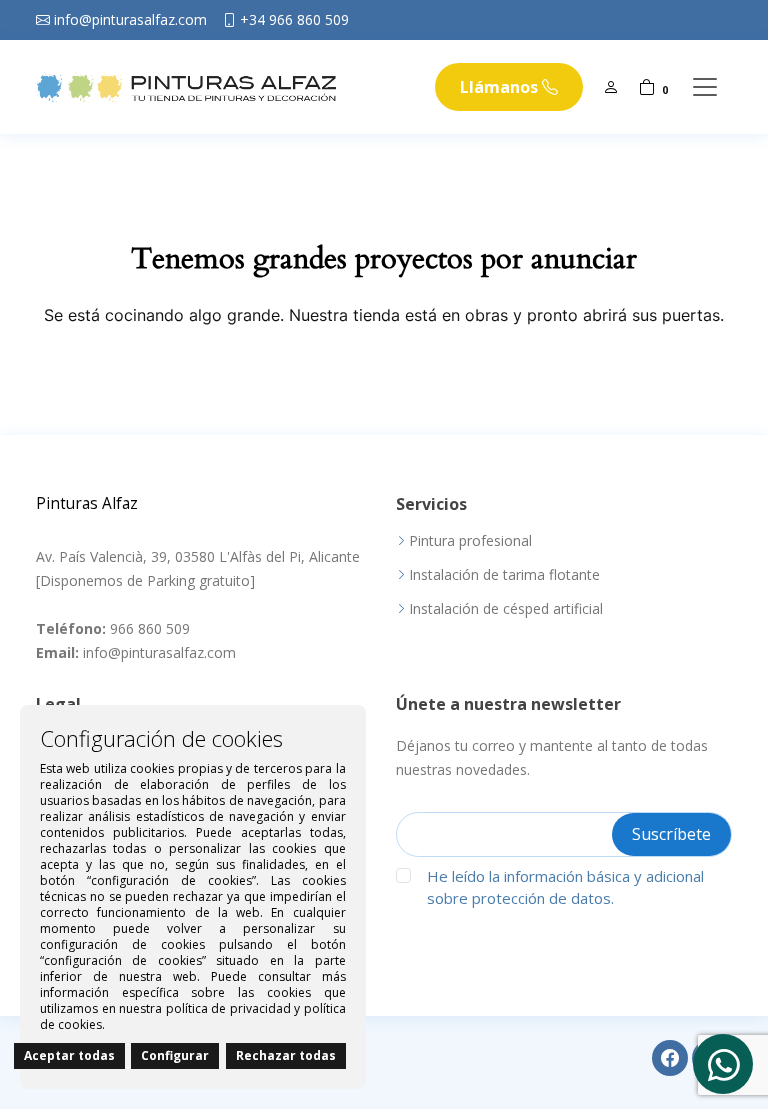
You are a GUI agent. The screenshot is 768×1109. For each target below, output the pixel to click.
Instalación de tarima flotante (504, 575)
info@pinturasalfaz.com (130, 20)
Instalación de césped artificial (506, 609)
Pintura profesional (470, 541)
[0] (647, 87)
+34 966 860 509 (294, 20)
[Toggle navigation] (705, 87)
